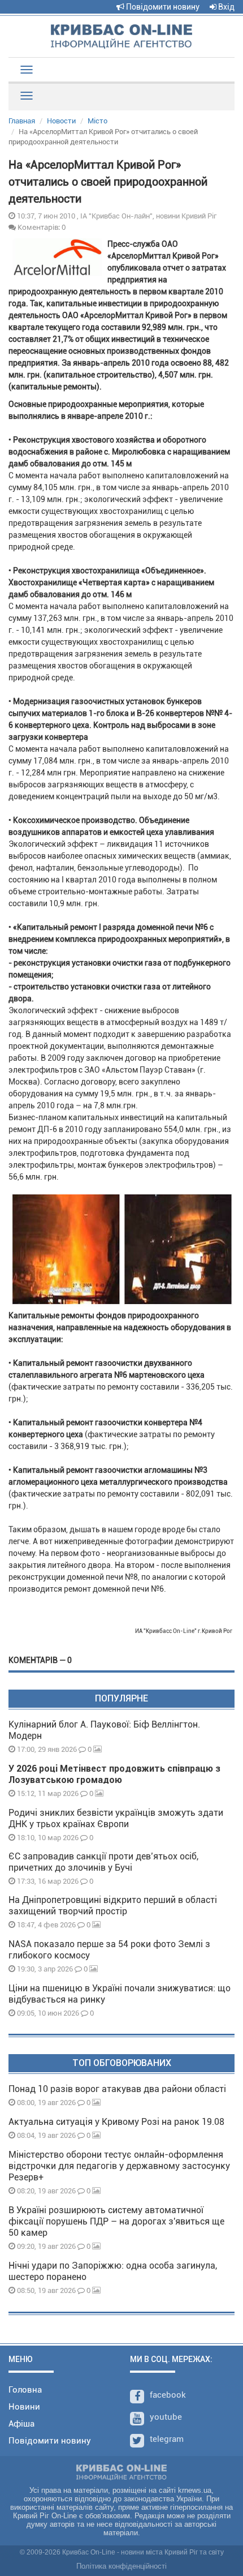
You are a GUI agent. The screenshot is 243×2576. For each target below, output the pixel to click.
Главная (22, 121)
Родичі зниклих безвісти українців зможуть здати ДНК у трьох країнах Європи (116, 1818)
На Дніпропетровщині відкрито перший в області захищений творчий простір (113, 1906)
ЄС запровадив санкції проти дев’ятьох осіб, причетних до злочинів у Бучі (103, 1862)
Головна (25, 2390)
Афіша (21, 2424)
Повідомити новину (162, 7)
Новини (24, 2407)
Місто (97, 121)
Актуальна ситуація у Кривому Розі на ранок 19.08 (116, 2122)
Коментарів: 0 (41, 227)
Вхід (225, 7)
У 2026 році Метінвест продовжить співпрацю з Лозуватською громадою (114, 1774)
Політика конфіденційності (121, 2566)
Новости (61, 121)
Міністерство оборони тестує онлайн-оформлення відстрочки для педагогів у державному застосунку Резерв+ (119, 2166)
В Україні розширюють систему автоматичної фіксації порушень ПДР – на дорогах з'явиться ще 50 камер (116, 2221)
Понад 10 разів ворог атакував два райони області (117, 2089)
